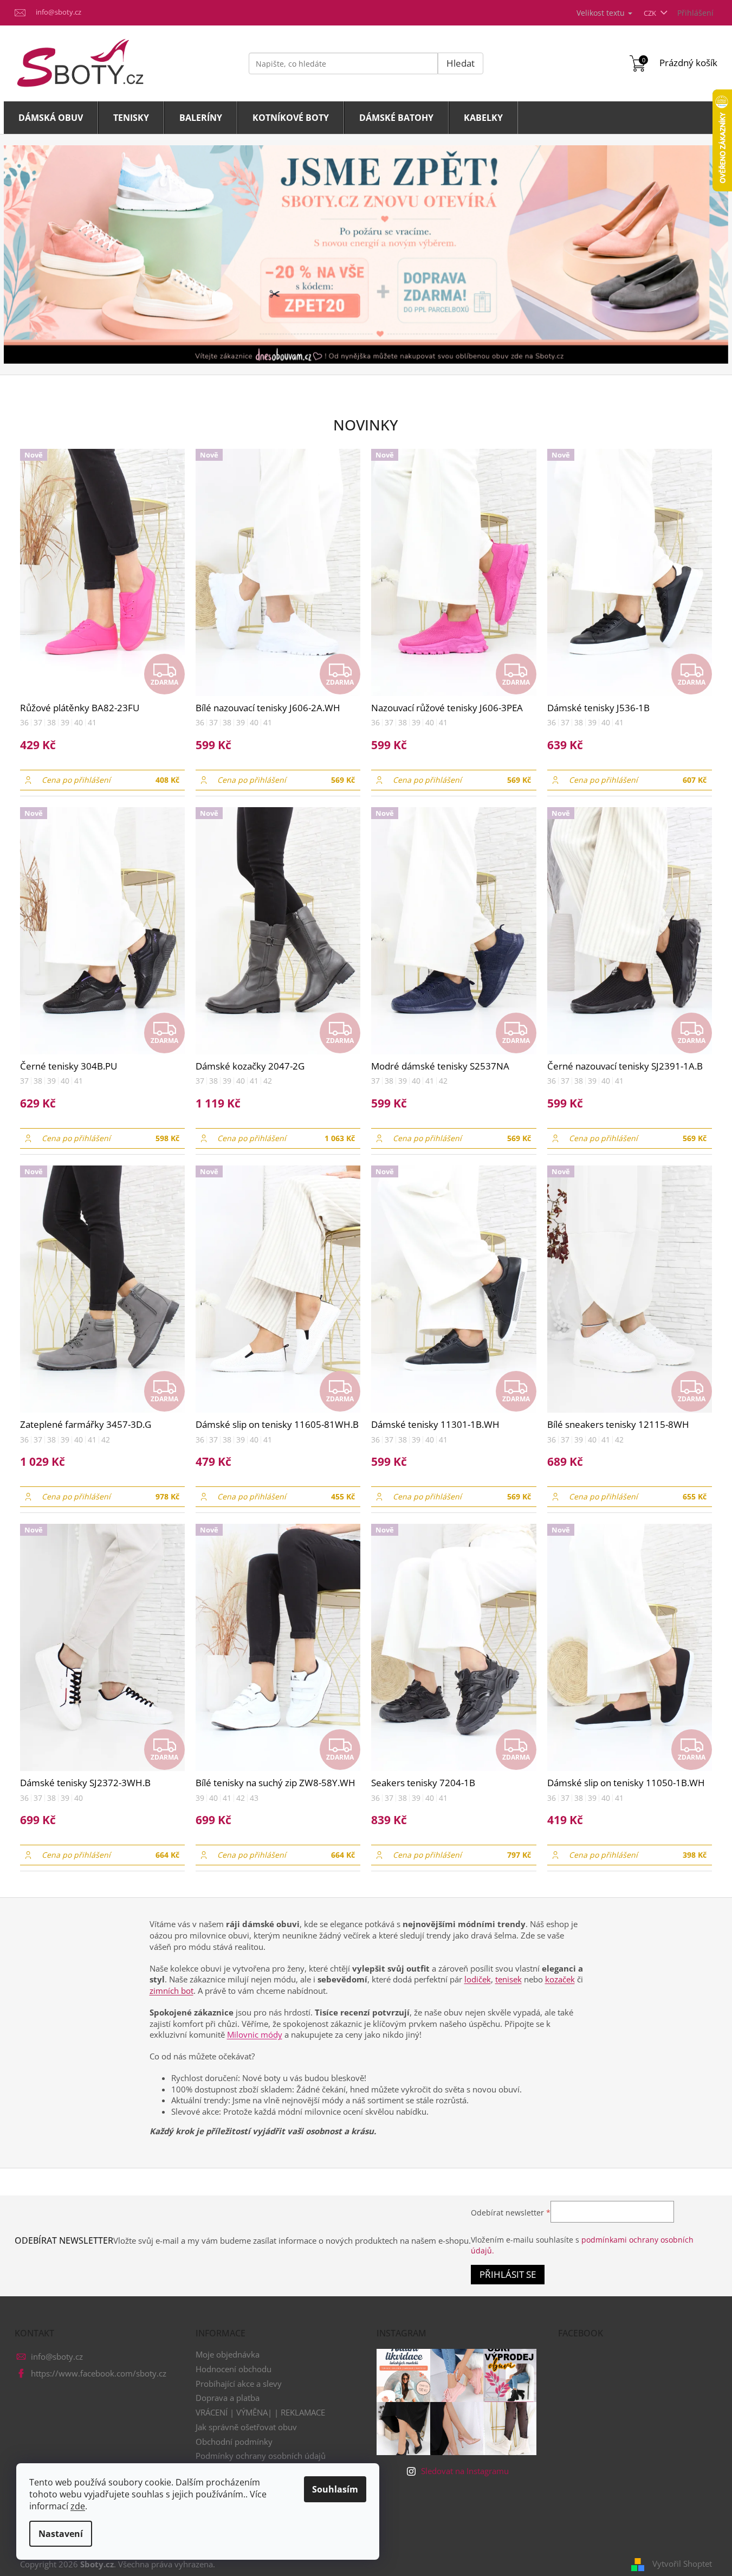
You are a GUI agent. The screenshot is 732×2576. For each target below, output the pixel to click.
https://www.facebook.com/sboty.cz (99, 2373)
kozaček (560, 1979)
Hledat (461, 63)
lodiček (478, 1979)
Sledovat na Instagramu (465, 2471)
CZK (651, 13)
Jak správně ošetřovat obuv (246, 2427)
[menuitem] (51, 118)
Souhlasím (335, 2489)
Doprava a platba (228, 2398)
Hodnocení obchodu (234, 2369)
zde (78, 2506)
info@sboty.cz (57, 2356)
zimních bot (171, 1991)
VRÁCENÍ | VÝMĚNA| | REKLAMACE (260, 2412)
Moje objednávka (228, 2354)
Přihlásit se (508, 2274)
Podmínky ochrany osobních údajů (261, 2456)
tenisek (508, 1979)
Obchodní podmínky (234, 2442)
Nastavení (61, 2534)
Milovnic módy (255, 2034)
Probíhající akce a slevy (239, 2384)
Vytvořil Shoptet (682, 2564)
